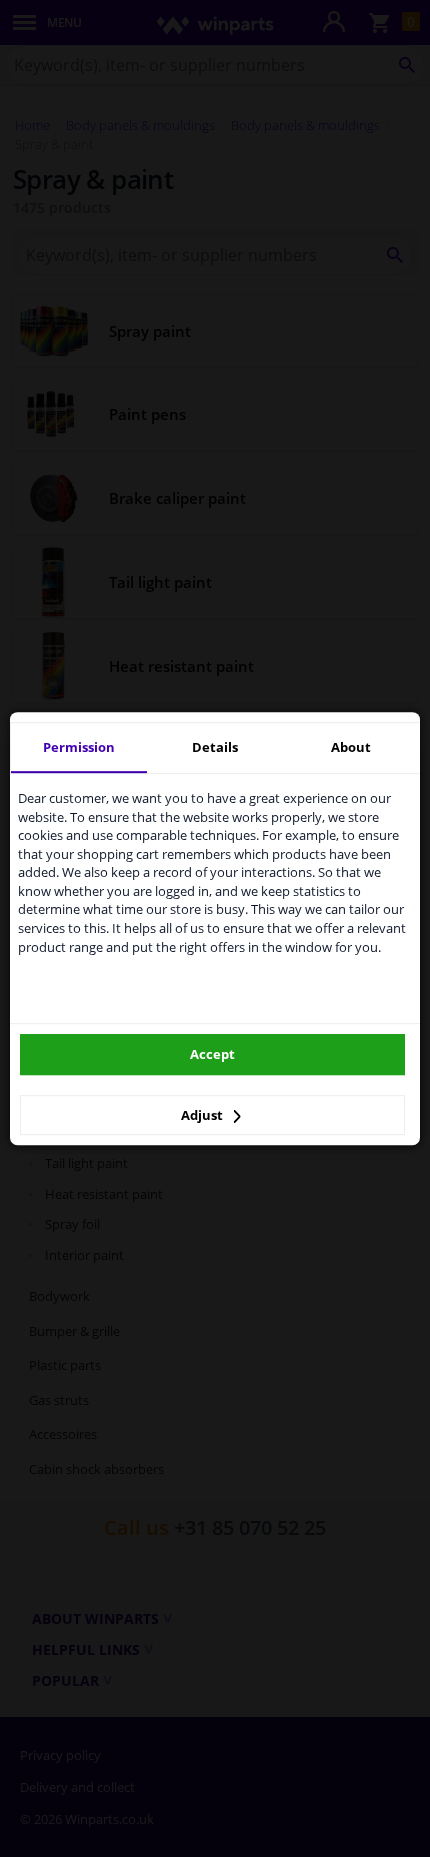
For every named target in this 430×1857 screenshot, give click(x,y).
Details (215, 747)
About (351, 747)
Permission (79, 747)
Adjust (203, 1115)
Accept (212, 1054)
